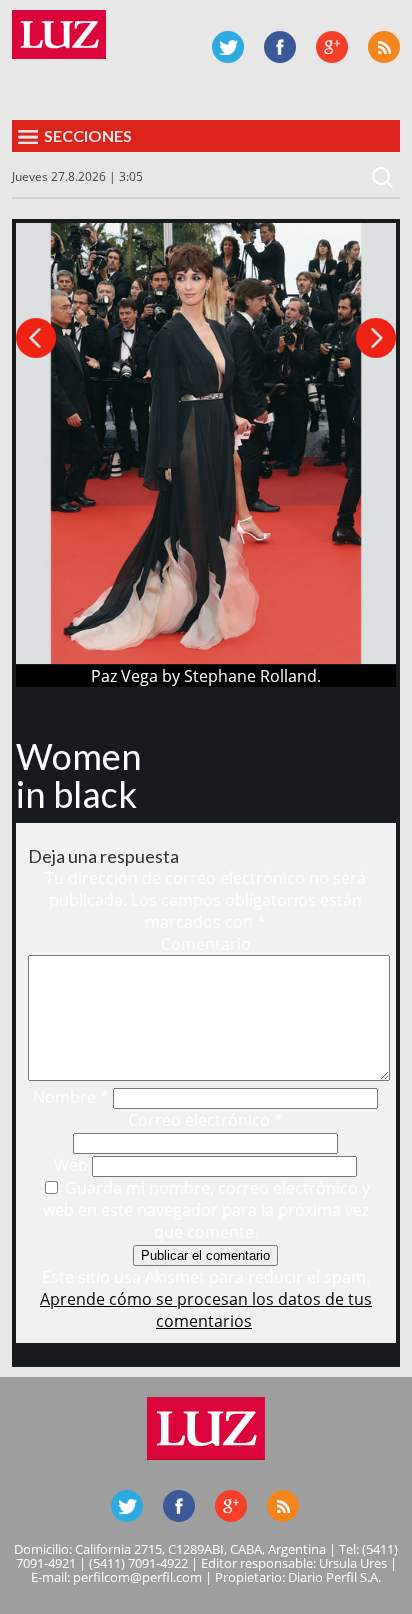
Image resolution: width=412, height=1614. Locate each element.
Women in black (79, 775)
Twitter (228, 47)
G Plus (332, 47)
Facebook (280, 47)
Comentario (206, 944)
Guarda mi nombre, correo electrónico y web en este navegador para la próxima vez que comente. (207, 1210)
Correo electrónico (205, 1120)
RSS (384, 47)
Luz (59, 34)
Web (71, 1165)
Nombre (71, 1097)
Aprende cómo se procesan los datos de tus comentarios (206, 1310)
